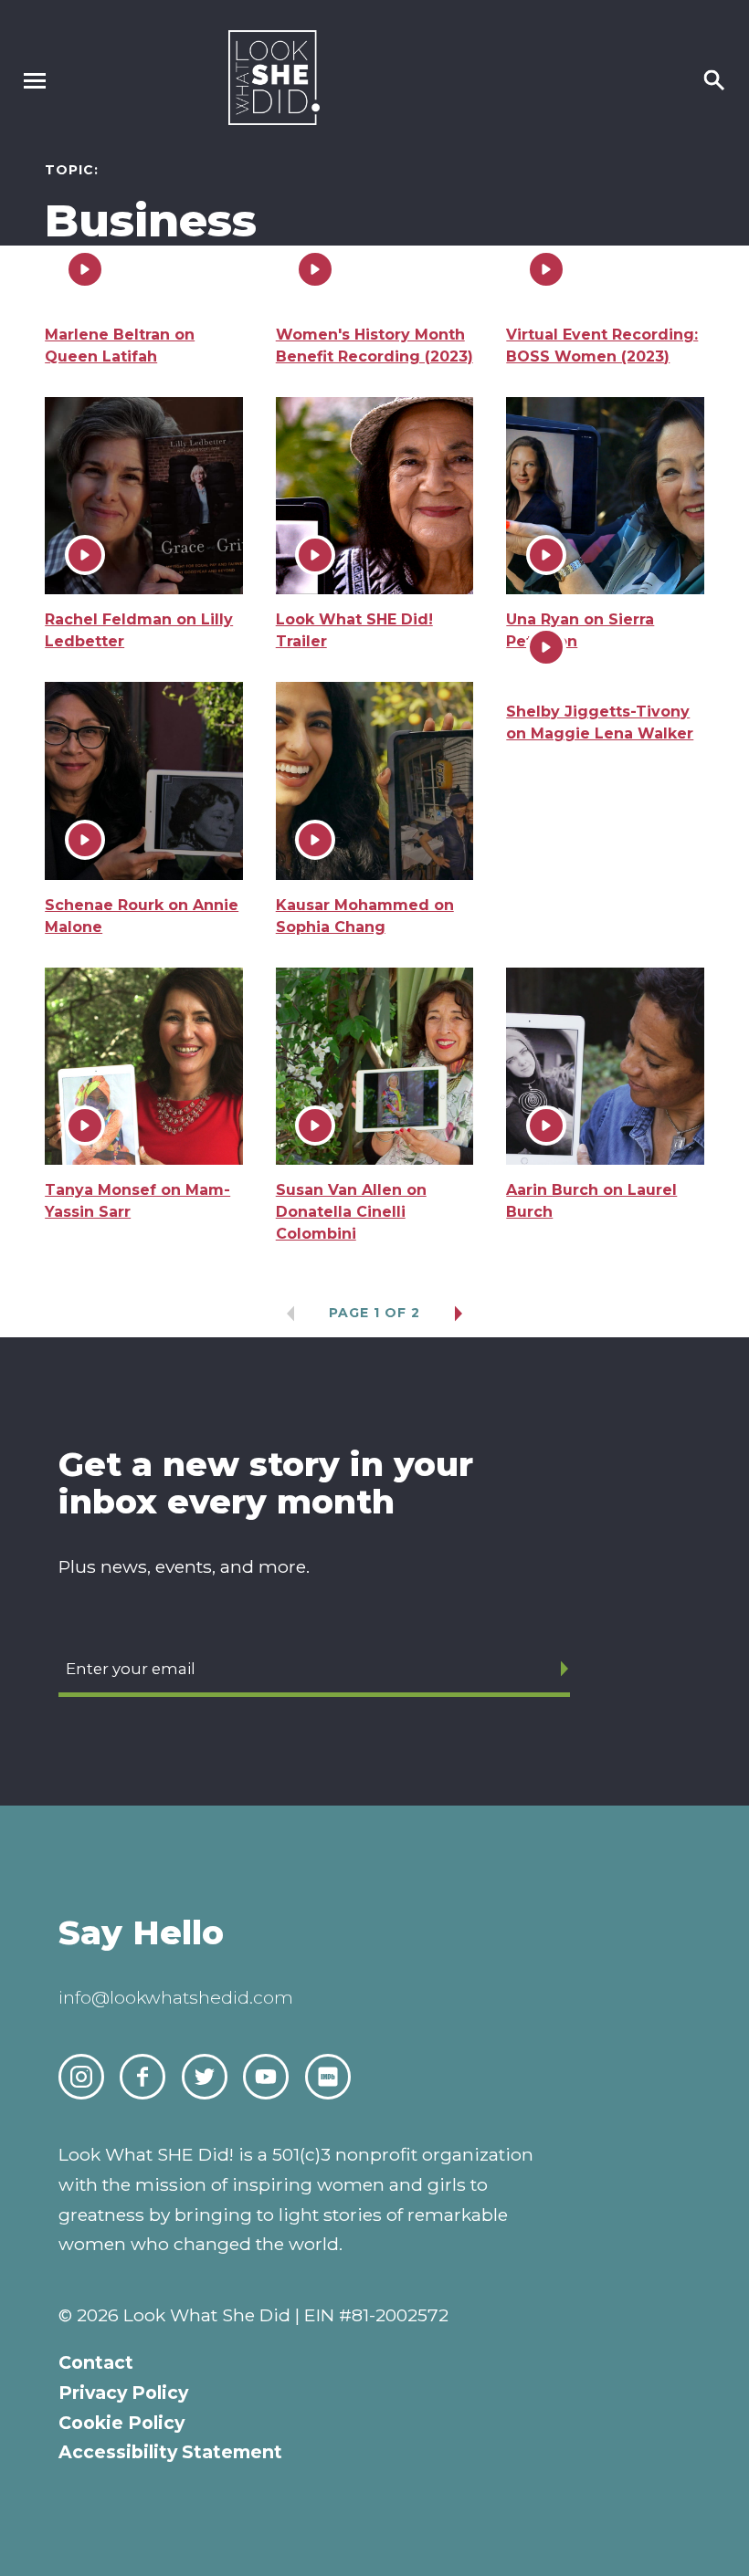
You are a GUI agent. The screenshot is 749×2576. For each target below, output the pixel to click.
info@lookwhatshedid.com (176, 1997)
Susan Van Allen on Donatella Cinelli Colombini (351, 1212)
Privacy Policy (123, 2393)
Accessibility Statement (170, 2452)
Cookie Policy (121, 2423)
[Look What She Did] (274, 120)
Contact (96, 2362)
